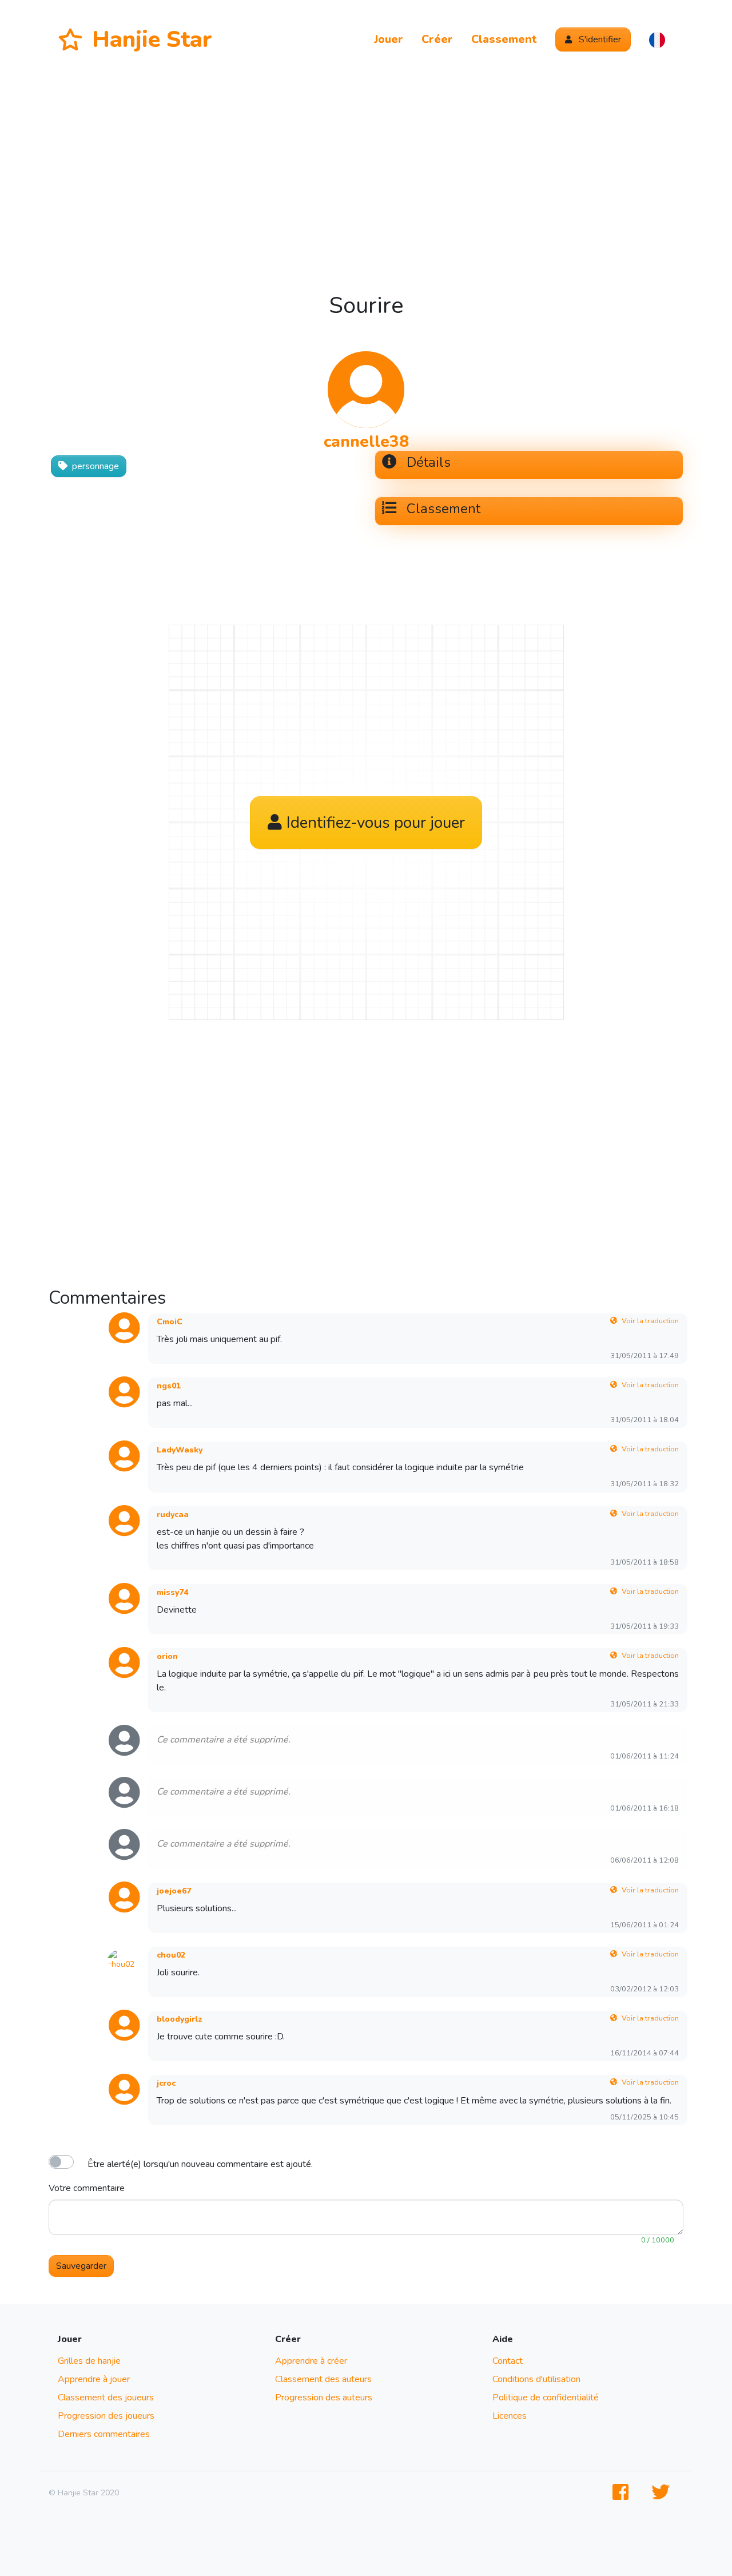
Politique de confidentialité (546, 2398)
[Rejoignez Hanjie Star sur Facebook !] (623, 2493)
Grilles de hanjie (89, 2361)
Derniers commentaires (104, 2434)
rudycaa (173, 1515)
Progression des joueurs (106, 2416)
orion (167, 1656)
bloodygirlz (180, 2019)
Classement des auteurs (323, 2379)
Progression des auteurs (324, 2398)
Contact (508, 2361)
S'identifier (599, 39)
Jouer (389, 39)
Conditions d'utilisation (536, 2379)
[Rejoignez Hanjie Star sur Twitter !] (663, 2493)
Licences (510, 2416)
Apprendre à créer (311, 2361)
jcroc (166, 2083)
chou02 (171, 1955)
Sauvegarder (81, 2266)
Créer (437, 39)
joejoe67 (174, 1891)
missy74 (172, 1592)
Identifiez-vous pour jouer (376, 823)
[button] (657, 39)
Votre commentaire (87, 2188)
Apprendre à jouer (94, 2379)
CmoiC (170, 1322)
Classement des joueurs (106, 2398)
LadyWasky (180, 1450)
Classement (504, 39)
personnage (96, 466)
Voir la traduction (650, 1321)
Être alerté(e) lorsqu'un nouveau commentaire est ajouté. (200, 2164)
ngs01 (169, 1386)
